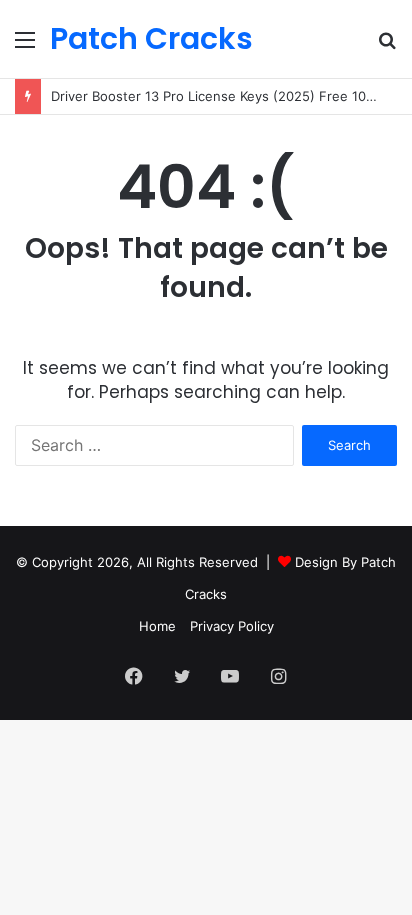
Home (157, 626)
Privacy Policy (232, 626)
